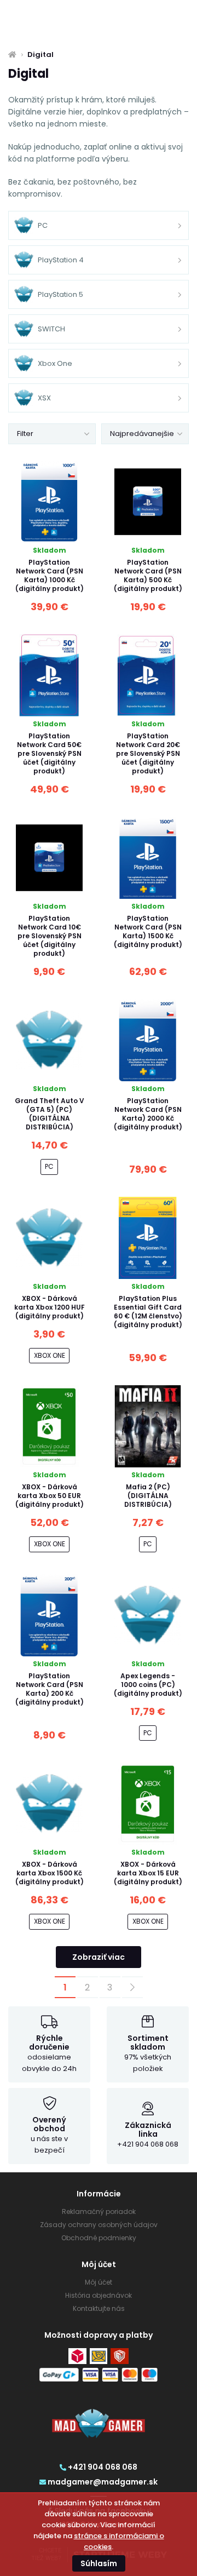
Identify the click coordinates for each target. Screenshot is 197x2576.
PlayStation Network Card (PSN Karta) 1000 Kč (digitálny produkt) (50, 575)
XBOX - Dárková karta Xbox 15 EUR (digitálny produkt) (148, 1873)
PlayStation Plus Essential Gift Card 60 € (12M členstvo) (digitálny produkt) (148, 1312)
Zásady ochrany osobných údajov (99, 2225)
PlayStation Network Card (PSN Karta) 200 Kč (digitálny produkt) (50, 1689)
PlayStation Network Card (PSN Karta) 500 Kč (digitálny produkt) (148, 575)
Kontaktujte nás (99, 2308)
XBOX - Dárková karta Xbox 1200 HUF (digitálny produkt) (50, 1307)
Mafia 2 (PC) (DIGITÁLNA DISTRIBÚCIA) (148, 1496)
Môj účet (99, 2282)
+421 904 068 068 (103, 2467)
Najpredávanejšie (142, 434)
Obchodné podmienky (99, 2238)
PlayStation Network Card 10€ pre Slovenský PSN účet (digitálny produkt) (50, 936)
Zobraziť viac (99, 1957)
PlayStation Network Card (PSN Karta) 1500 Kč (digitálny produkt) (148, 931)
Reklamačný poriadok (99, 2211)
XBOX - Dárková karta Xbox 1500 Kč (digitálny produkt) (50, 1873)
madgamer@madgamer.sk (103, 2482)
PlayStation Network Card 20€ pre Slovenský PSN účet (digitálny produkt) (148, 753)
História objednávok (99, 2295)
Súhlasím (99, 2563)
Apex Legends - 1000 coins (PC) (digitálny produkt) (148, 1685)
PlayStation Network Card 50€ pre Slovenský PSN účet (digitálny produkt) (49, 753)
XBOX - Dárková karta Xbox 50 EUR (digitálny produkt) (50, 1496)
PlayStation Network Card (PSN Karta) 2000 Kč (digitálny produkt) (148, 1114)
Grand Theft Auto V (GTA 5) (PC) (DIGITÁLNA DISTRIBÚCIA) (50, 1114)
